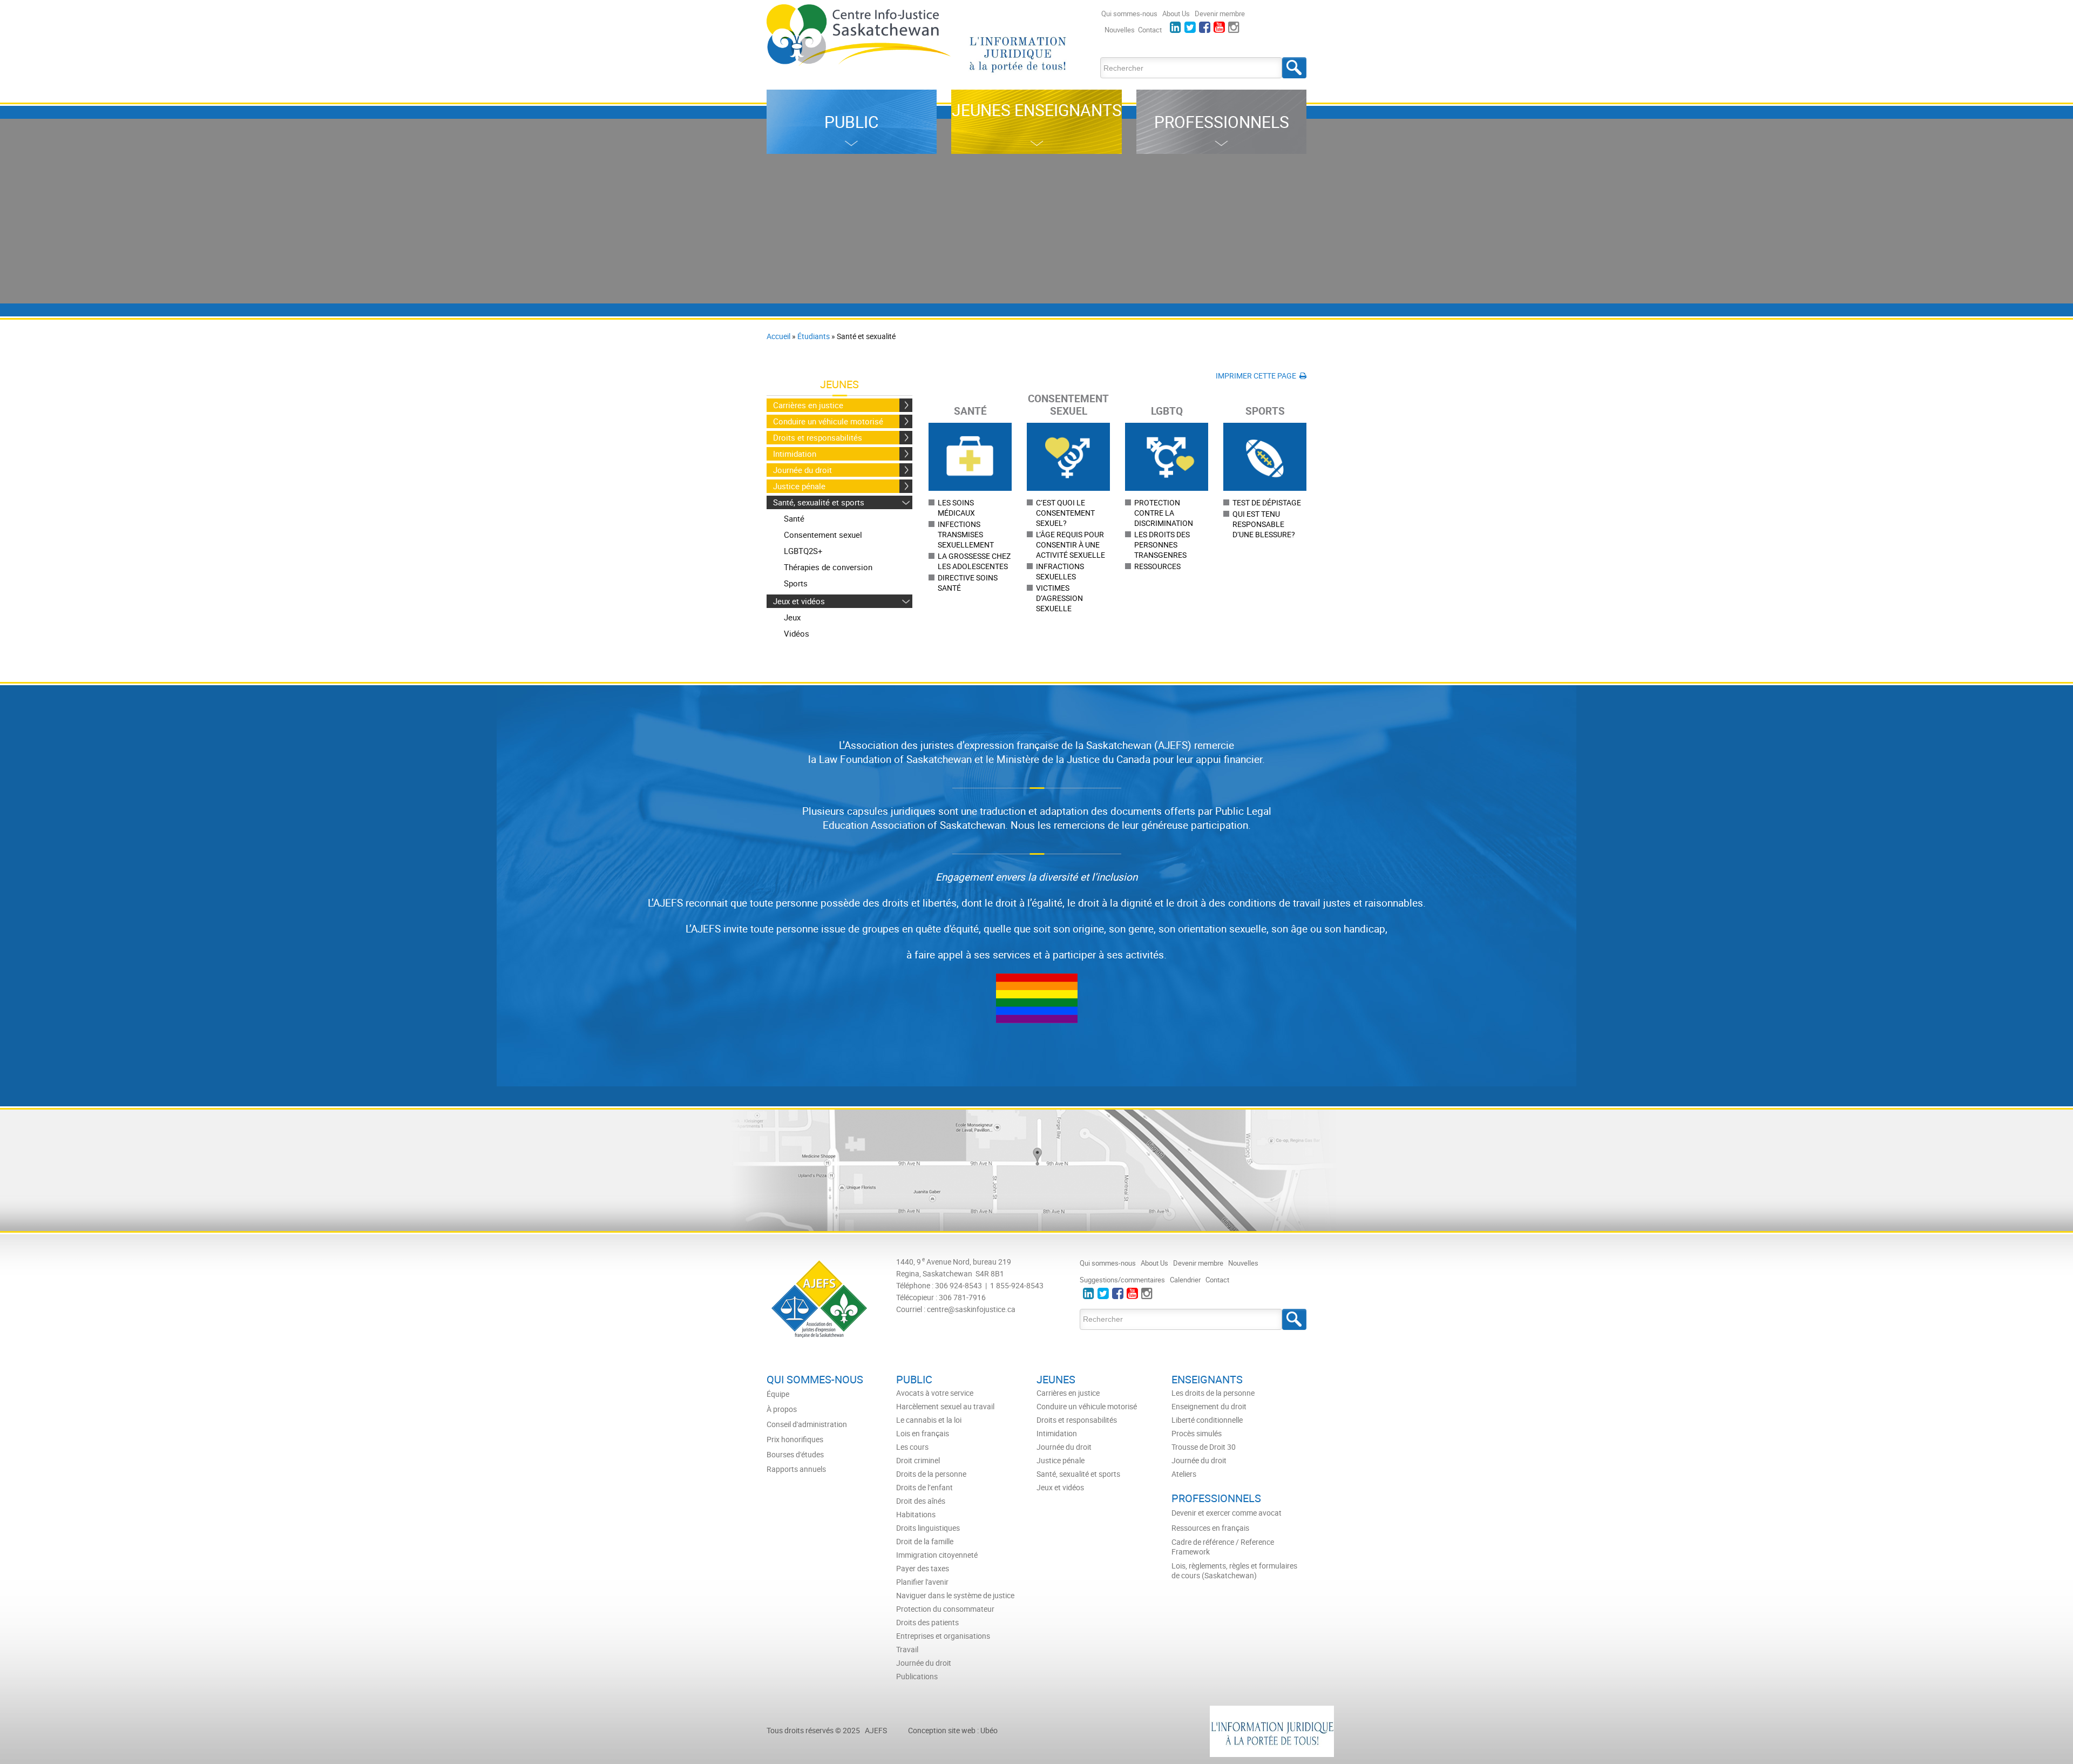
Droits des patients (927, 1623)
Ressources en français (1210, 1528)
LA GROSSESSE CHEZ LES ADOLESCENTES (974, 561)
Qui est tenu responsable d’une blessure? (1264, 524)
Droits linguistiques (928, 1528)
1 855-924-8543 (1017, 1285)
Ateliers (1184, 1474)
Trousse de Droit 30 (1204, 1447)
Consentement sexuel (823, 535)
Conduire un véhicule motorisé (828, 421)
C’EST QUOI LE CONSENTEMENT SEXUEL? (1065, 513)
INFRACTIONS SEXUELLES (1060, 571)
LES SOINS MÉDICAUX (956, 508)
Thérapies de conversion (828, 567)
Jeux (792, 617)
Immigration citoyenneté (937, 1555)
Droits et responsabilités (818, 437)
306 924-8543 (958, 1285)
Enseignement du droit (1209, 1407)
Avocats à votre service (935, 1393)
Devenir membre (1220, 13)
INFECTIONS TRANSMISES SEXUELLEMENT (966, 534)
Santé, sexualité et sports (819, 502)
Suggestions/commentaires (1122, 1280)
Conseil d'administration (807, 1424)
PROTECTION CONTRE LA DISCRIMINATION (1164, 513)
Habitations (916, 1515)
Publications (917, 1677)
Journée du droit (802, 470)
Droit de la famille (925, 1542)
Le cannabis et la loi (929, 1420)
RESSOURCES (1157, 566)
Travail (907, 1650)
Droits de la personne (931, 1474)
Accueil (778, 336)
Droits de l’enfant (924, 1488)
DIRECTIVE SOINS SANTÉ (968, 583)
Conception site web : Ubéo (953, 1730)
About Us (1176, 13)
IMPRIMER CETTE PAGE (1258, 376)
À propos (782, 1409)
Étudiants (814, 336)
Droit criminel (918, 1461)
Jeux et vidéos (799, 601)
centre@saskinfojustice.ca (971, 1309)
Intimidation (795, 454)
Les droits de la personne (1213, 1393)
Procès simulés (1197, 1434)
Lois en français (923, 1434)
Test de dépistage (1267, 502)
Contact (1150, 30)
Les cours (912, 1447)
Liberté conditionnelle (1207, 1420)
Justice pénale (799, 486)
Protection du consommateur (945, 1609)
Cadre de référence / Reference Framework (1223, 1547)
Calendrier (1185, 1280)
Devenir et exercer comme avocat (1227, 1513)
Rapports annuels (796, 1469)
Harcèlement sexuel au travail (945, 1407)
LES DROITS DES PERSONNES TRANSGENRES (1162, 545)
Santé (794, 518)
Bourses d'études (795, 1455)
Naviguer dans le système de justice (955, 1596)
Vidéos (797, 633)
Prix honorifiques (795, 1439)
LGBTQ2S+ (803, 551)
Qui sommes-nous (1129, 13)
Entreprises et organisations (943, 1636)
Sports (796, 583)
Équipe (778, 1394)
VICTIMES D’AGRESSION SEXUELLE (1059, 598)
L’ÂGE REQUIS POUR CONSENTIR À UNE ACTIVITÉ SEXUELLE (1071, 545)
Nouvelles (1120, 30)
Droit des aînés (921, 1501)
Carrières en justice (808, 405)
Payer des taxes (923, 1569)
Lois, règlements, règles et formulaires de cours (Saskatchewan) (1234, 1571)
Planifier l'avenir (922, 1582)
